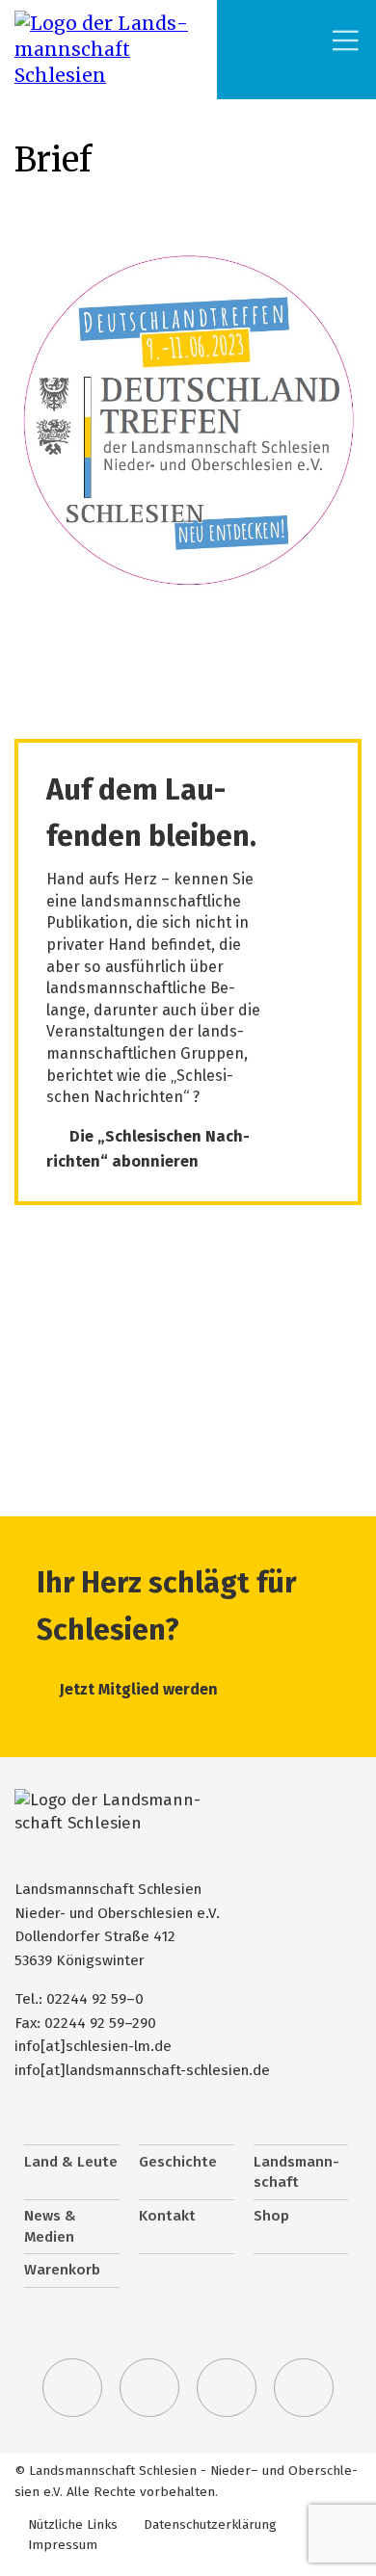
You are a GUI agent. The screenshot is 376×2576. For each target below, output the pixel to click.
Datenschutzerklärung (210, 2524)
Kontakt (167, 2216)
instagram (227, 2388)
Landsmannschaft (296, 2172)
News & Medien (50, 2226)
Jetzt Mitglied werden (139, 1689)
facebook (149, 2388)
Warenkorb (62, 2270)
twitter (72, 2388)
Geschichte (178, 2162)
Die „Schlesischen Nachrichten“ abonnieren (148, 1149)
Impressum (63, 2545)
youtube (304, 2388)
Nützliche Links (73, 2524)
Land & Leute (71, 2162)
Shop (271, 2216)
